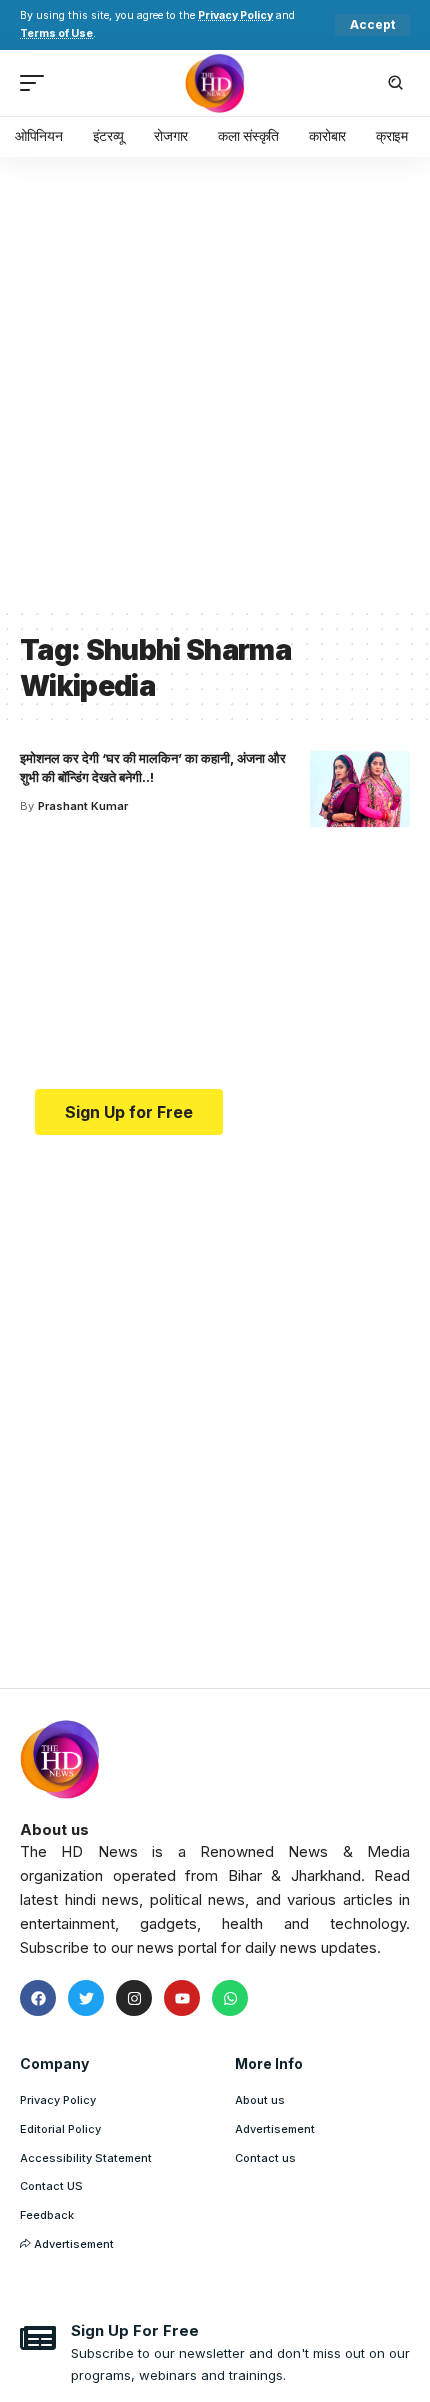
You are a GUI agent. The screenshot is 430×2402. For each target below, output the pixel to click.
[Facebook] (38, 1998)
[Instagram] (134, 1998)
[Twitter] (86, 1998)
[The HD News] (215, 83)
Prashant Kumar (83, 806)
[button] (372, 25)
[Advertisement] (215, 382)
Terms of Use (56, 33)
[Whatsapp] (230, 1998)
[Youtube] (182, 1998)
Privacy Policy (235, 15)
